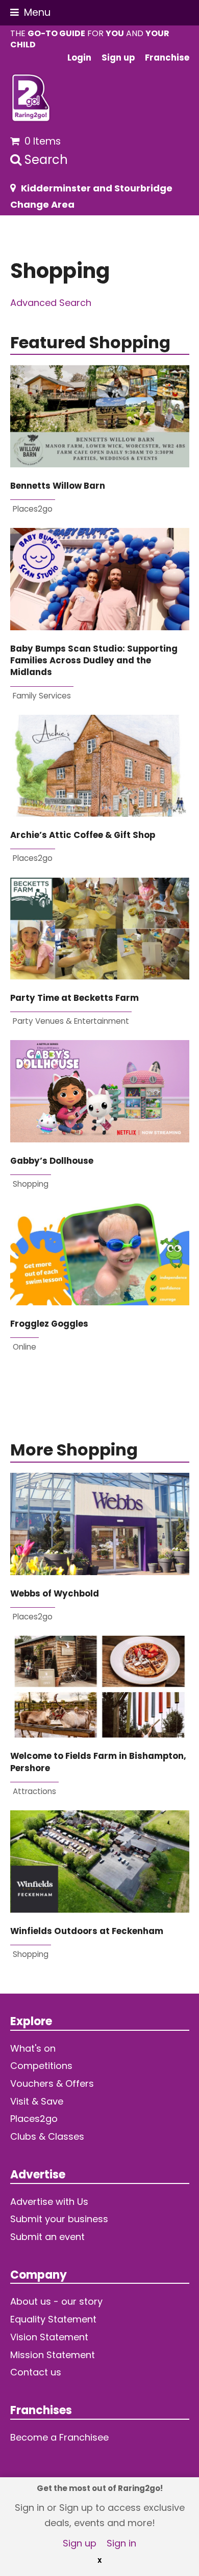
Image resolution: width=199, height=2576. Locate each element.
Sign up (80, 2543)
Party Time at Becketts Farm (74, 998)
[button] (30, 12)
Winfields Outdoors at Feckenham (87, 1931)
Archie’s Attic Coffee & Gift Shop (83, 835)
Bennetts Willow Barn (58, 486)
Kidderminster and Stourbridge (97, 188)
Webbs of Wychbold (55, 1594)
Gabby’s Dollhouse (52, 1161)
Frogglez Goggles (49, 1324)
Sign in (121, 2543)
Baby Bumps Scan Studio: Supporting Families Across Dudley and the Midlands (94, 661)
